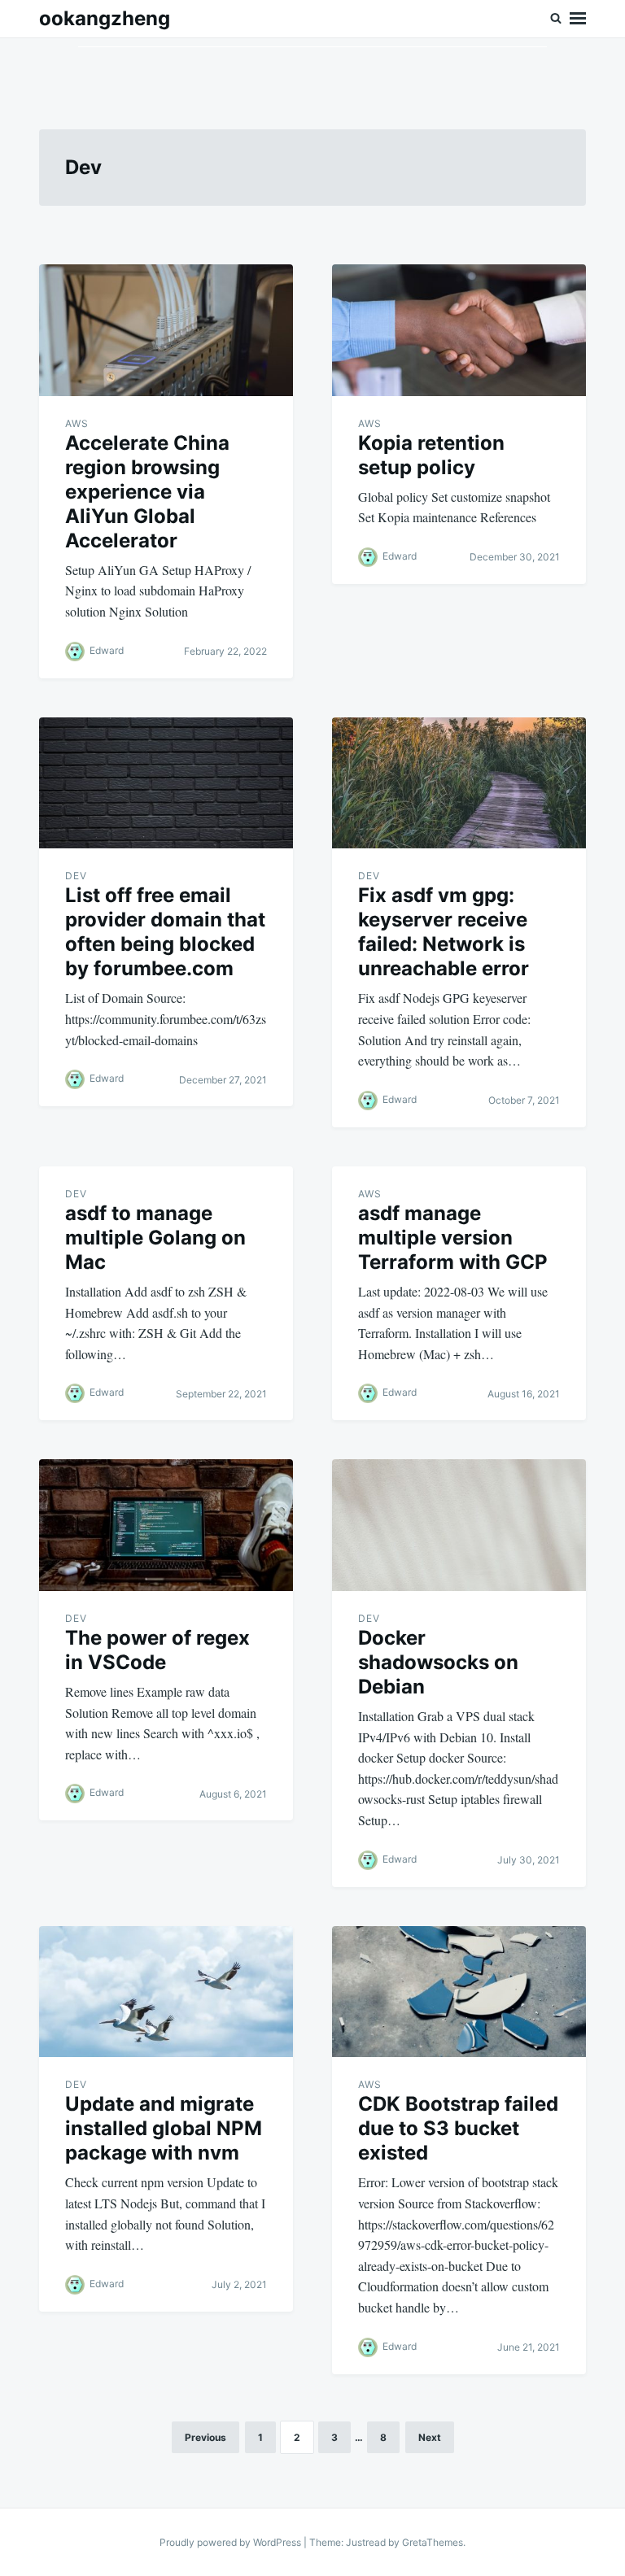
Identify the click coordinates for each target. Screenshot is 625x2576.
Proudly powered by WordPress (232, 2542)
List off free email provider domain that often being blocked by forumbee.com (165, 932)
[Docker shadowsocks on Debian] (459, 1525)
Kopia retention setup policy (431, 455)
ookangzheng (105, 18)
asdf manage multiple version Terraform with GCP (453, 1238)
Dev (76, 876)
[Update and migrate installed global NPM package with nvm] (166, 1992)
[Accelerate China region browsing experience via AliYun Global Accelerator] (166, 330)
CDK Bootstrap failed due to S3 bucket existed (458, 2128)
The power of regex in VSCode (157, 1650)
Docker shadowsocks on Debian (438, 1662)
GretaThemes (433, 2542)
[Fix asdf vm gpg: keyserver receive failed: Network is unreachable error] (459, 783)
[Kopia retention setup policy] (459, 330)
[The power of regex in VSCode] (166, 1525)
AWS (77, 423)
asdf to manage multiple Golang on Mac (155, 1238)
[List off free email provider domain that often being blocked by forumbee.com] (166, 783)
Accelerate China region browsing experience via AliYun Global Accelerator (147, 492)
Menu (578, 19)
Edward (107, 650)
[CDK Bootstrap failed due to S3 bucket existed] (459, 1992)
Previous (205, 2437)
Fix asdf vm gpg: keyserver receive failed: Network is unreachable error (444, 932)
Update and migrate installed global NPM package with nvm (164, 2128)
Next (430, 2437)
